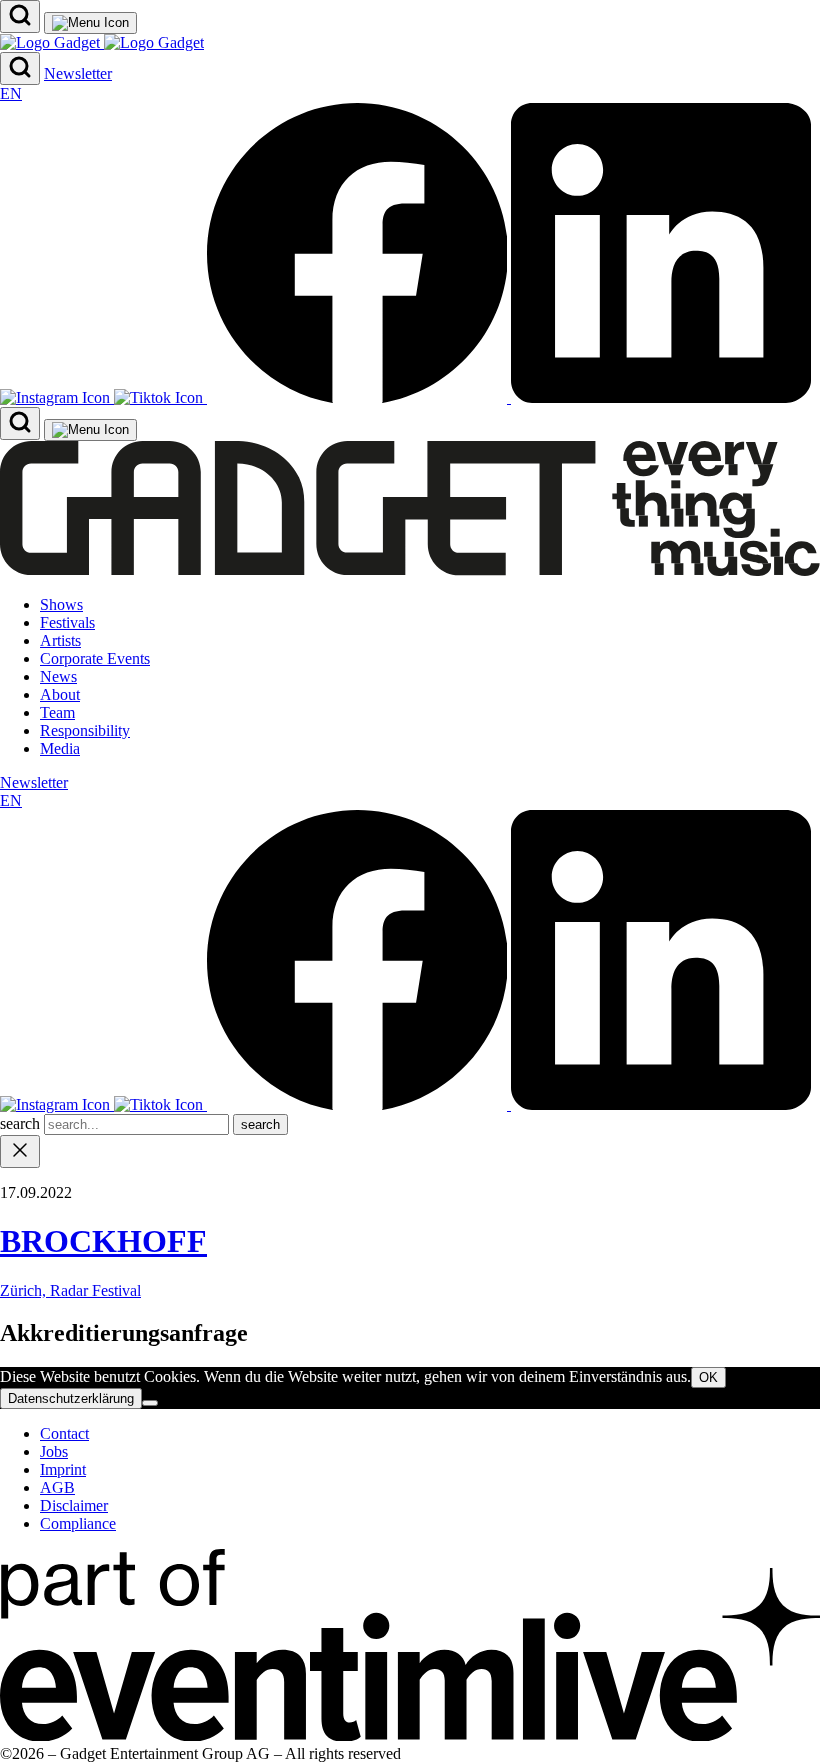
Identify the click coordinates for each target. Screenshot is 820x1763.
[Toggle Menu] (90, 23)
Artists (60, 640)
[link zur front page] (410, 570)
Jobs (54, 1451)
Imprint (63, 1469)
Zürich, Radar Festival (70, 1290)
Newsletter (78, 73)
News (58, 676)
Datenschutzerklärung (71, 1398)
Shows (61, 604)
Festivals (67, 622)
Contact (64, 1433)
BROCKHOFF (103, 1241)
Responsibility (85, 730)
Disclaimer (74, 1505)
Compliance (78, 1523)
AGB (57, 1487)
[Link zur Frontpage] (102, 42)
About (60, 694)
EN (11, 93)
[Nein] (150, 1403)
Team (57, 712)
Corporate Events (95, 658)
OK (708, 1377)
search (22, 1123)
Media (60, 748)
